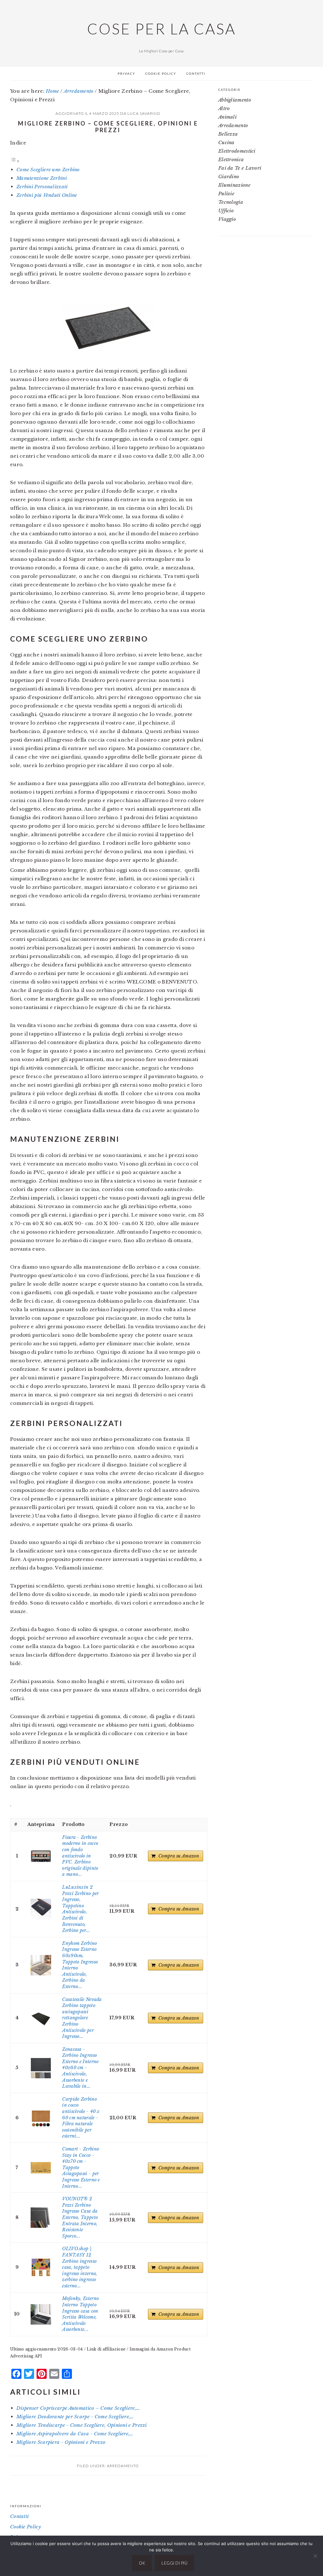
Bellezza (228, 134)
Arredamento (123, 2466)
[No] (315, 2556)
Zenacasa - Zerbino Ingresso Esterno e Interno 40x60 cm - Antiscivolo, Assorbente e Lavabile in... (80, 2068)
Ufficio (226, 211)
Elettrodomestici (237, 151)
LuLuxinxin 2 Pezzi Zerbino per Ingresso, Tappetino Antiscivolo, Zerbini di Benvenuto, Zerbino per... (80, 1909)
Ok (142, 2563)
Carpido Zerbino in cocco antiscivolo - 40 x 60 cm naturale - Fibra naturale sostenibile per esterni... (81, 2118)
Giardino (229, 176)
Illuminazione (234, 185)
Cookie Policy (26, 2527)
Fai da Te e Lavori (240, 168)
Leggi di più (174, 2563)
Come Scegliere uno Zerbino (48, 170)
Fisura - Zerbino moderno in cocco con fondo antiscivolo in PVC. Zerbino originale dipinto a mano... (80, 1856)
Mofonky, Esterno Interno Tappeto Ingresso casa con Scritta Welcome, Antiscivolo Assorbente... (80, 2314)
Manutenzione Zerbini (42, 178)
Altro (224, 108)
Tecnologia (231, 202)
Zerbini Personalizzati (42, 187)
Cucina (226, 142)
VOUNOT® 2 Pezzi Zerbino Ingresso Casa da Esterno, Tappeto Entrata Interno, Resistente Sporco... (80, 2217)
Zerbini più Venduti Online (47, 195)
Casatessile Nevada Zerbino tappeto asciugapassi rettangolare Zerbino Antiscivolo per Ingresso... (82, 2018)
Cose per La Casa (161, 29)
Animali (227, 117)
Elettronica (231, 159)
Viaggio (227, 219)
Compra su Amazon (179, 1856)
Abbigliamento (235, 100)
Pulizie (226, 194)
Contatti (19, 2516)
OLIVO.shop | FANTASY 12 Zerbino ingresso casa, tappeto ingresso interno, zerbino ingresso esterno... (80, 2267)
